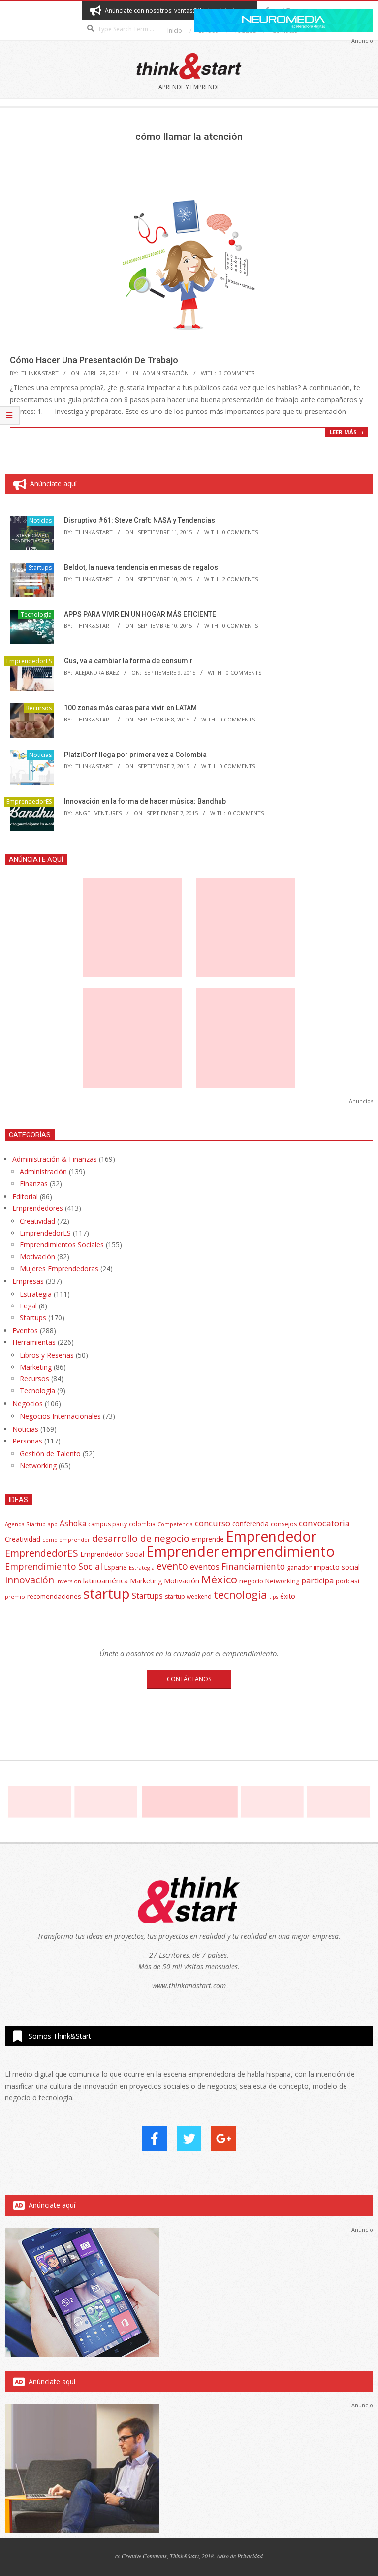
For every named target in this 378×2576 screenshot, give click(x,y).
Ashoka (73, 1523)
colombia (142, 1524)
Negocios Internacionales (60, 1416)
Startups (40, 567)
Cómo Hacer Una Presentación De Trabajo (94, 360)
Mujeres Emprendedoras (59, 1268)
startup (107, 1593)
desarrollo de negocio (141, 1538)
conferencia (251, 1524)
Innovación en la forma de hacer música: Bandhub (145, 801)
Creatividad (37, 1221)
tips (274, 1597)
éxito (288, 1596)
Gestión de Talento (50, 1454)
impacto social (337, 1567)
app (53, 1524)
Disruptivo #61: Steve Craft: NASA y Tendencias (140, 520)
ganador (299, 1567)
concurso (213, 1523)
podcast (348, 1581)
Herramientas (34, 1342)
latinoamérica (106, 1580)
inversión (69, 1581)
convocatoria (324, 1523)
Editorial (25, 1196)
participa (317, 1580)
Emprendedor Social (112, 1554)
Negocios (28, 1403)
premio (15, 1597)
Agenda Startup (25, 1524)
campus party (108, 1524)
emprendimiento (278, 1551)
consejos (284, 1524)
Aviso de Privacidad (240, 2556)
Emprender (183, 1551)
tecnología (240, 1595)
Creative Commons (144, 2556)
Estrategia (36, 1294)
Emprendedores (38, 1208)
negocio (251, 1581)
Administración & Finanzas (55, 1159)
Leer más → (347, 432)
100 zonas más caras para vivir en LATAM (130, 708)
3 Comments (237, 373)
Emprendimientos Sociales (62, 1245)
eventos (205, 1567)
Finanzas (34, 1184)
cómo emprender (66, 1540)
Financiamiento (253, 1566)
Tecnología (36, 614)
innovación (30, 1580)
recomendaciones (54, 1596)
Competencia (175, 1524)
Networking (38, 1465)
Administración (166, 373)
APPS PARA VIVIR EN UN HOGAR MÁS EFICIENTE (140, 614)
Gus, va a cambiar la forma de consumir (128, 661)
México (219, 1579)
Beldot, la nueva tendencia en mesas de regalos (141, 567)
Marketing (36, 1367)
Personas (27, 1441)
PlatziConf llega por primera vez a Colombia (135, 755)
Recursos (39, 708)
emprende (208, 1539)
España (116, 1567)
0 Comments (240, 532)
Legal (28, 1306)
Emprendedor (271, 1536)
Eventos (25, 1330)
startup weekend (188, 1597)
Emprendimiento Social (54, 1566)
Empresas (28, 1281)
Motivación (37, 1256)
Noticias (40, 521)
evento (172, 1566)
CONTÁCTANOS (189, 1679)
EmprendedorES (29, 661)
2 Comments (240, 579)
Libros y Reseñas (47, 1355)
